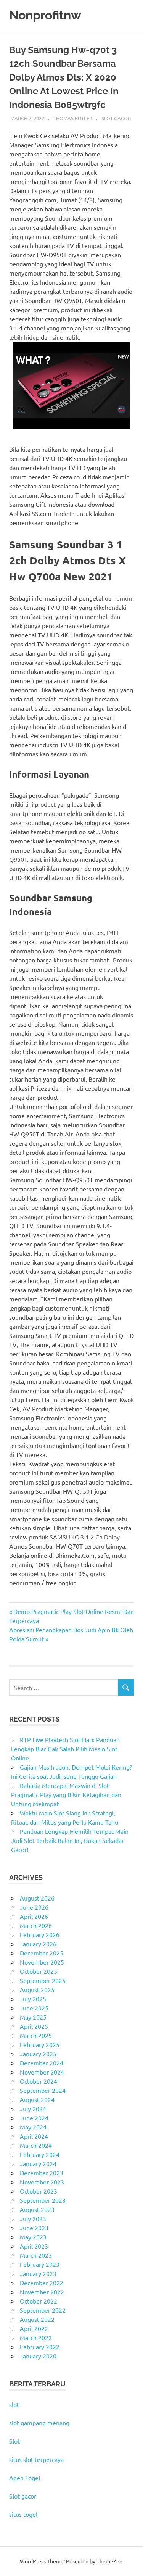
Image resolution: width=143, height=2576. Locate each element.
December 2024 (42, 2063)
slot (14, 2404)
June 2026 (34, 1907)
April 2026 (34, 1916)
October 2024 (39, 2081)
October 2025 (39, 1971)
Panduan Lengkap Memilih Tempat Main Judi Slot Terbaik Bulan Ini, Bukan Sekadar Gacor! (70, 1840)
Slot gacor (23, 2496)
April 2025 (34, 2026)
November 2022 (42, 2292)
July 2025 (33, 1999)
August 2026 (37, 1898)
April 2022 (34, 2328)
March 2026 (36, 1925)
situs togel (23, 2514)
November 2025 (42, 1962)
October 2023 (39, 2191)
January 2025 (38, 2054)
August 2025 (37, 1989)
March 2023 (36, 2255)
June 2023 (34, 2228)
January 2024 (38, 2163)
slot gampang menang (39, 2423)
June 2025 (34, 2008)
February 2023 (40, 2264)
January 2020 (38, 2356)
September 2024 (43, 2090)
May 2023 (33, 2237)
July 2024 (33, 2109)
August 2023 (37, 2209)
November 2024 (42, 2072)
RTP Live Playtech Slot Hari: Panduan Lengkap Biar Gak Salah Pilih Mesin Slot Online (65, 1749)
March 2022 (36, 2337)
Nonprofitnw (45, 15)
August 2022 (37, 2319)
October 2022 (39, 2301)
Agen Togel (25, 2478)
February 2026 (40, 1934)
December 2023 (42, 2173)
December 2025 (42, 1953)
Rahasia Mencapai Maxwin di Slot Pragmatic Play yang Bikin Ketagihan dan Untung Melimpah (66, 1794)
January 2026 (38, 1944)
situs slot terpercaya (36, 2459)
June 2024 (34, 2118)
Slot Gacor (116, 118)
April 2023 (34, 2246)
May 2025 (33, 2017)
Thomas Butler (73, 118)
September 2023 (43, 2200)
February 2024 (40, 2154)
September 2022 (43, 2310)
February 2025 (40, 2044)
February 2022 (40, 2347)
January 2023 (38, 2273)
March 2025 (36, 2035)
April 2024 (34, 2136)
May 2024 (33, 2127)
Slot (14, 2441)
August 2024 (37, 2099)
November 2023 (42, 2182)
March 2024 (36, 2145)
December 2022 (42, 2283)
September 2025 (43, 1980)
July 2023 (33, 2218)
